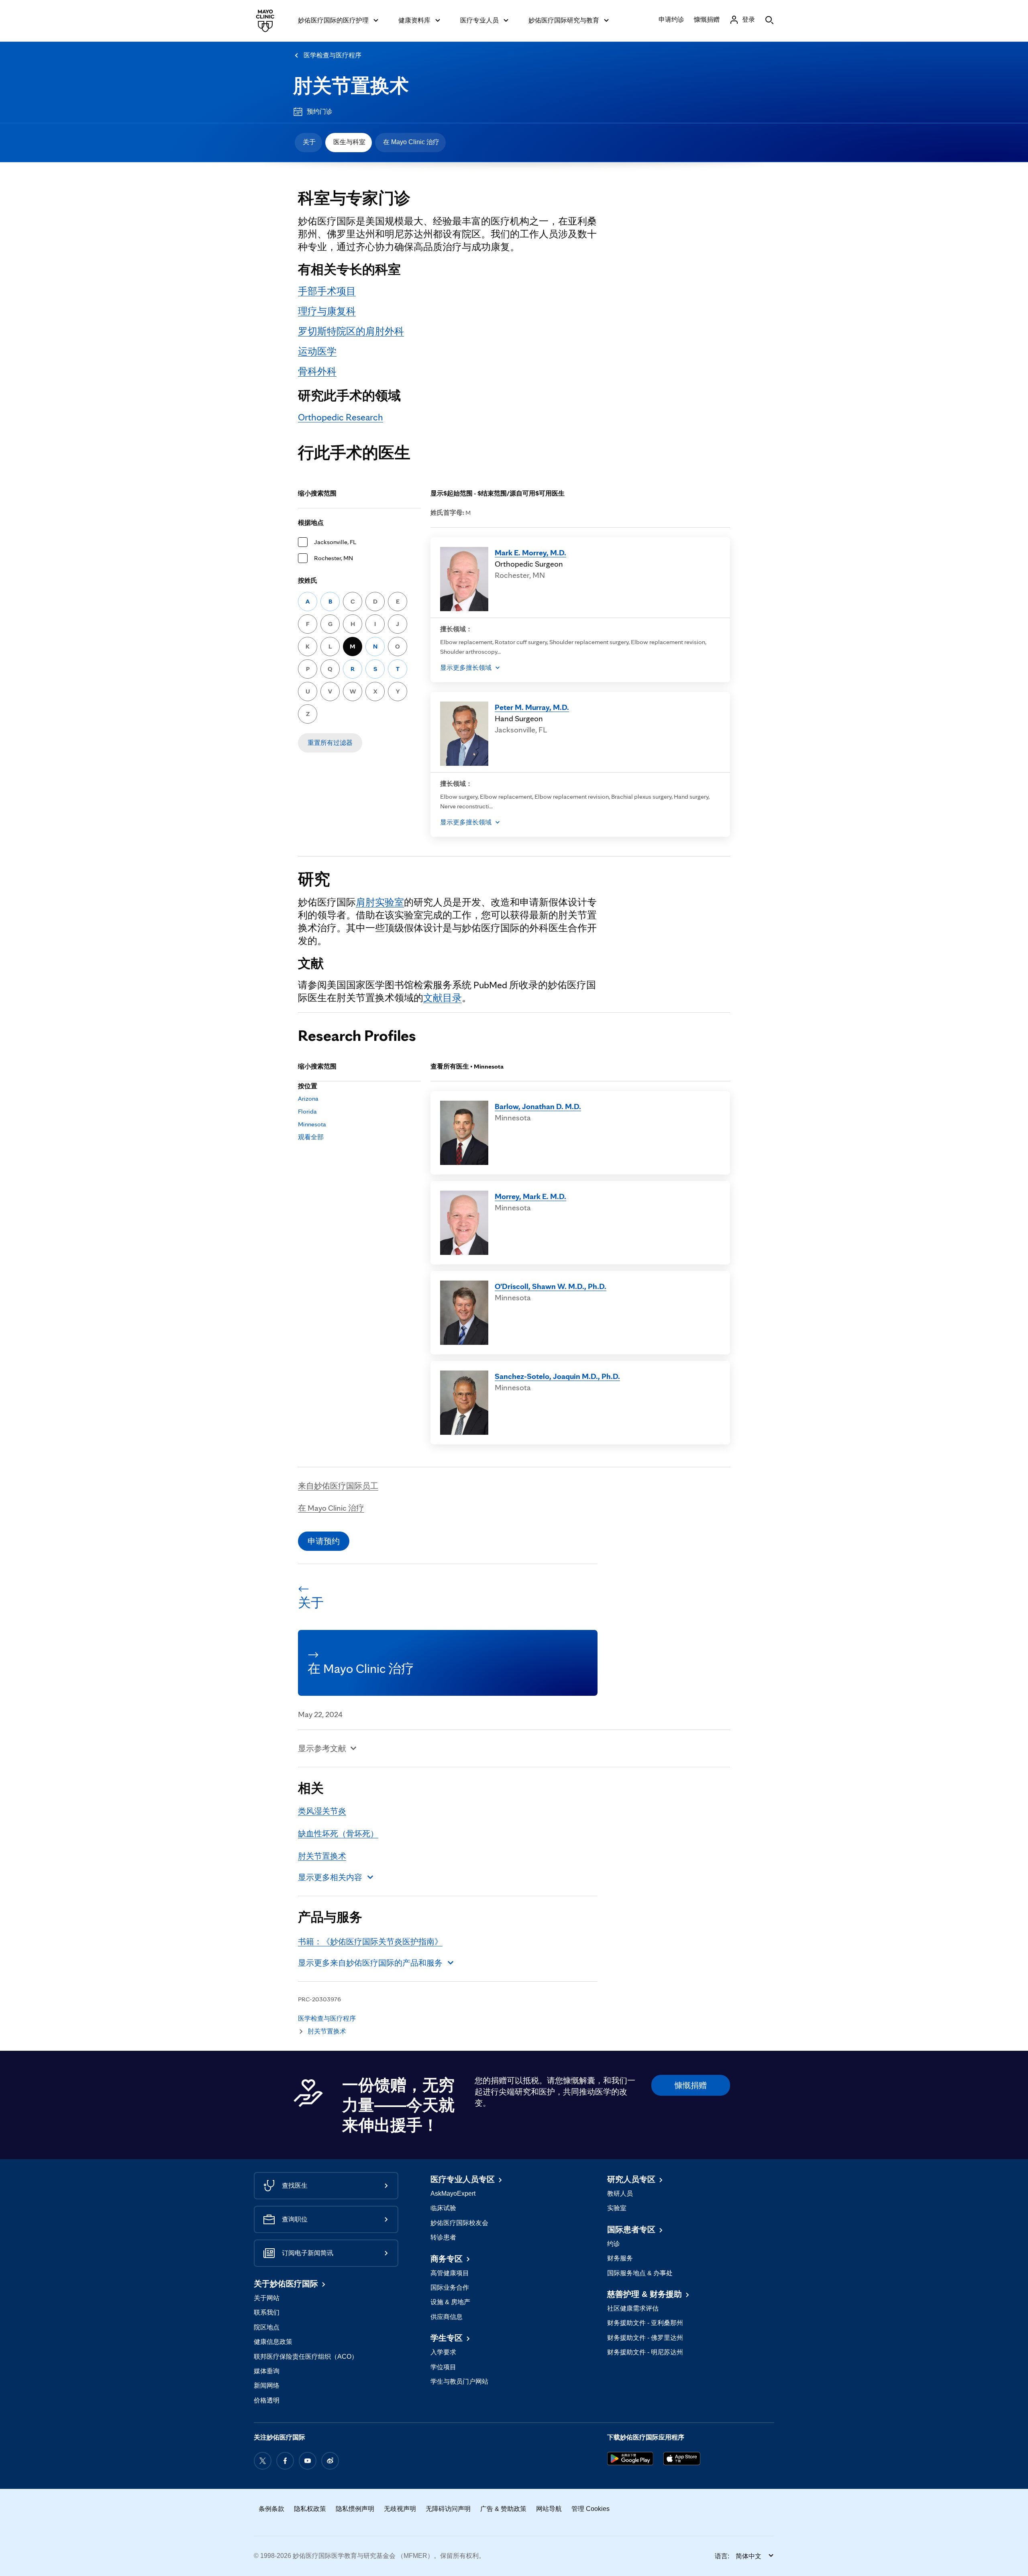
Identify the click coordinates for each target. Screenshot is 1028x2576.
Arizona (308, 1098)
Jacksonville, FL (335, 542)
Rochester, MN (333, 558)
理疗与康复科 (327, 311)
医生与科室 (349, 142)
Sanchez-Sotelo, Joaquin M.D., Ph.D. (557, 1376)
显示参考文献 (322, 1748)
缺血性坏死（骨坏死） (338, 1834)
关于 (309, 142)
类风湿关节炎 (322, 1811)
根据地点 (311, 523)
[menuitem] (308, 143)
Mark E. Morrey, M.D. (530, 553)
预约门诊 (320, 111)
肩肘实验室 (380, 902)
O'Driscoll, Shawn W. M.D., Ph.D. (551, 1286)
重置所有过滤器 (330, 743)
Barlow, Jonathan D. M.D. (538, 1106)
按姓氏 (308, 580)
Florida (307, 1111)
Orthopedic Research (341, 417)
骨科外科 (317, 371)
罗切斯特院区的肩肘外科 (351, 331)
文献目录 (443, 998)
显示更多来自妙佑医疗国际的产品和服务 (370, 1963)
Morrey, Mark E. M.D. (530, 1196)
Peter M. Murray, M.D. (532, 707)
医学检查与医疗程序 (332, 55)
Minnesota (312, 1124)
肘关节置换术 (351, 86)
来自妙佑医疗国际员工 (338, 1486)
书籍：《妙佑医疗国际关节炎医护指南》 (370, 1942)
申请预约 (324, 1541)
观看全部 (311, 1137)
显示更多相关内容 (330, 1877)
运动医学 (317, 351)
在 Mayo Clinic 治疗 (411, 142)
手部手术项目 (327, 291)
